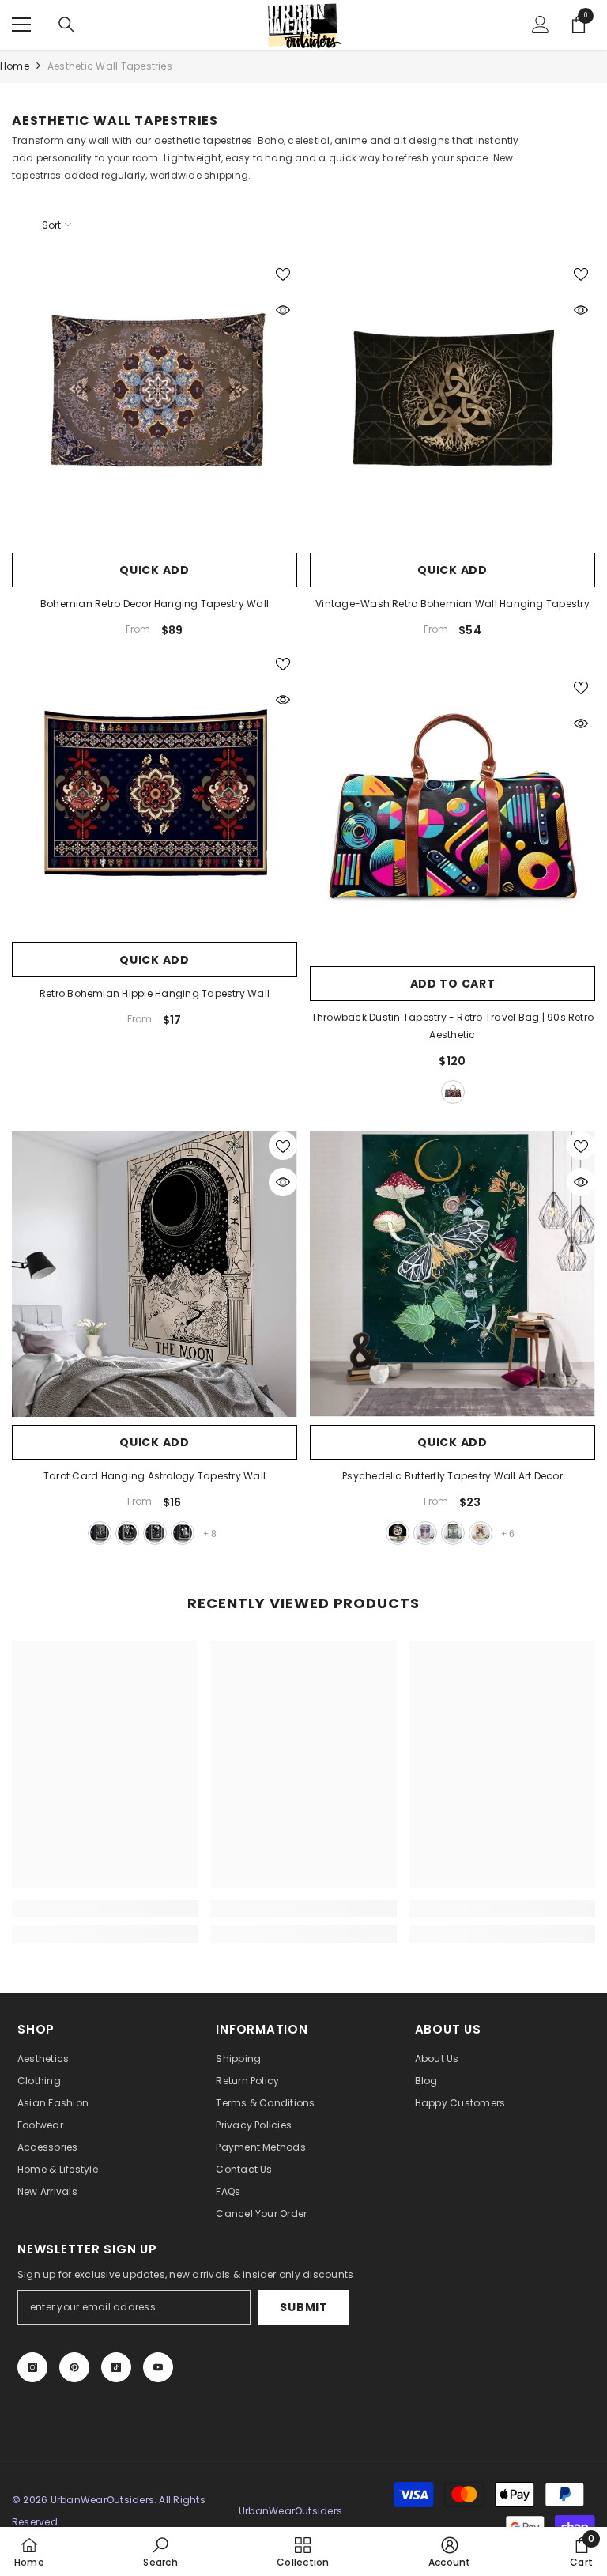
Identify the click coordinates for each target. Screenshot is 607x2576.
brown (453, 1092)
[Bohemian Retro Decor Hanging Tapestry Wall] (155, 402)
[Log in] (541, 25)
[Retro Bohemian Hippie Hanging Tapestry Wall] (155, 792)
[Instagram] (32, 2367)
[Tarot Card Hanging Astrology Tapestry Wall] (155, 1274)
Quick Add (154, 570)
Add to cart (453, 984)
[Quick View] (283, 310)
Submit (303, 2307)
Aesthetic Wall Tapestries (110, 66)
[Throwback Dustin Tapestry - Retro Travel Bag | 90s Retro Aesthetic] (452, 816)
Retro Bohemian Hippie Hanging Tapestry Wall (155, 993)
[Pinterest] (74, 2367)
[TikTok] (116, 2367)
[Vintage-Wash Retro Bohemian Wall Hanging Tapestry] (452, 402)
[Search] (66, 25)
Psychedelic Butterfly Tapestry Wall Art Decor (452, 1476)
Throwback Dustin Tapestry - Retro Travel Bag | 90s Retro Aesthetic (452, 1026)
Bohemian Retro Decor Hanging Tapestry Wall (155, 604)
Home (15, 66)
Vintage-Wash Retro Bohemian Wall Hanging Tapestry (452, 604)
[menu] (21, 25)
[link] (105, 1909)
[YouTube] (158, 2367)
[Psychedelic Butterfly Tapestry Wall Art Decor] (452, 1274)
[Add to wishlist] (283, 274)
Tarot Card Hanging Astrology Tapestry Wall (155, 1476)
